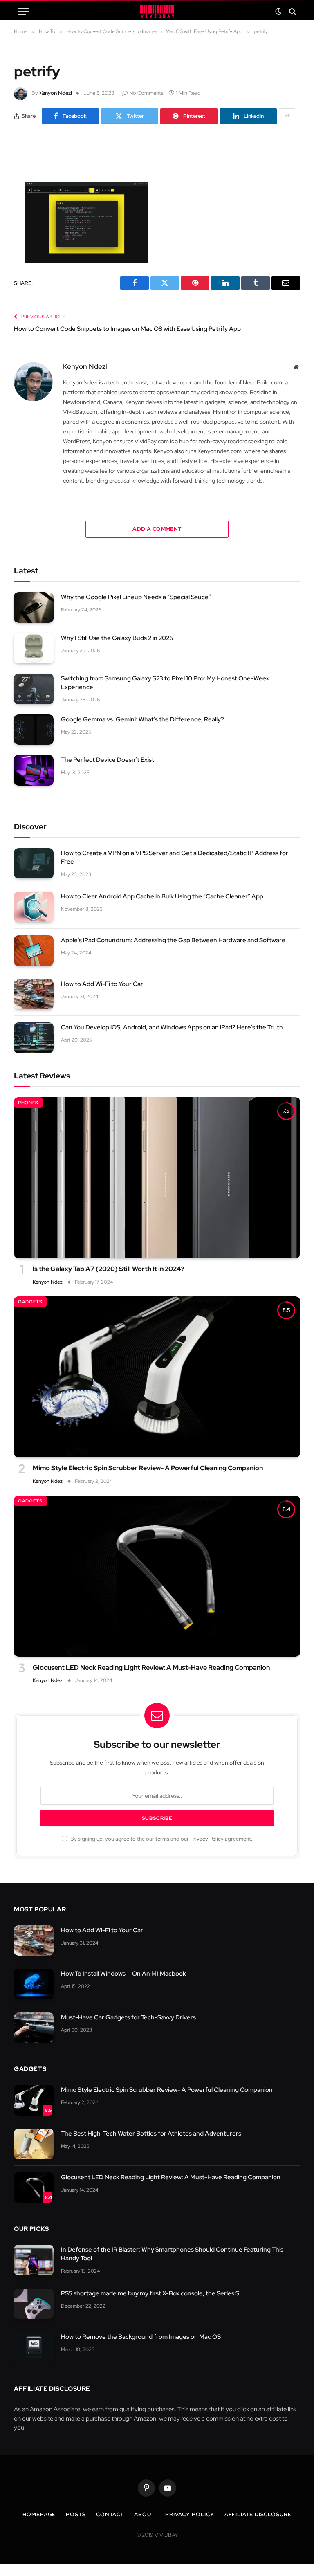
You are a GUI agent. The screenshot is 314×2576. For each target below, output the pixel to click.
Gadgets (30, 1302)
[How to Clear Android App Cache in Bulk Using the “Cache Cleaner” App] (34, 907)
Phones (28, 1103)
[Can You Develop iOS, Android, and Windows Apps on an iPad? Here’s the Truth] (34, 1038)
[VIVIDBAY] (157, 11)
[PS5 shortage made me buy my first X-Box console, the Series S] (34, 2304)
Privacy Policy (207, 1839)
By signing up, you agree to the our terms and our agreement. (161, 1839)
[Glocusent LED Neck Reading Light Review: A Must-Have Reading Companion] (157, 1576)
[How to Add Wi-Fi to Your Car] (34, 994)
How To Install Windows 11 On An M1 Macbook (123, 1974)
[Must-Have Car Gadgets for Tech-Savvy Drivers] (34, 2028)
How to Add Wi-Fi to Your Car (102, 984)
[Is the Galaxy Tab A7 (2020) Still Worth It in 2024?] (157, 1178)
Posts (76, 2514)
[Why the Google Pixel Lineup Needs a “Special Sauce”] (34, 608)
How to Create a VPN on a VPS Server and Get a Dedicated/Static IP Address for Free (175, 857)
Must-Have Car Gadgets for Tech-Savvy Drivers (128, 2017)
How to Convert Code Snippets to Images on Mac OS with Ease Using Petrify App (127, 329)
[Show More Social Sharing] (287, 116)
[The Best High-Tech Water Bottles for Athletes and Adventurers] (34, 2144)
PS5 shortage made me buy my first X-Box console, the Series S (150, 2293)
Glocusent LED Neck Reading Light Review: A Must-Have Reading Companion (151, 1668)
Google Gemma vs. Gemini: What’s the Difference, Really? (142, 719)
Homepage (39, 2514)
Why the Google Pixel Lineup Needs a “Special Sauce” (136, 597)
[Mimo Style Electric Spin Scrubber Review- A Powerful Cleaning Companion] (157, 1377)
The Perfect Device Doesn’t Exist (108, 760)
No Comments (146, 93)
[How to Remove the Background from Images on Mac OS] (34, 2347)
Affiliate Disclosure (258, 2514)
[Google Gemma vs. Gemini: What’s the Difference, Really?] (34, 730)
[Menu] (23, 12)
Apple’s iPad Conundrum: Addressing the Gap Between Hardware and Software (173, 940)
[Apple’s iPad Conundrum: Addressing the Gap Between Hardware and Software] (34, 951)
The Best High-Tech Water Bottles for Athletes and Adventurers (151, 2134)
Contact (110, 2514)
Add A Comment (157, 529)
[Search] (292, 12)
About (145, 2514)
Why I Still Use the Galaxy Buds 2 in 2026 (117, 638)
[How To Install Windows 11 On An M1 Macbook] (34, 1984)
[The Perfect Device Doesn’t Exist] (34, 770)
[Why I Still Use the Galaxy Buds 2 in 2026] (34, 648)
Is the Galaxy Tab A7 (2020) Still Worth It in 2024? (108, 1269)
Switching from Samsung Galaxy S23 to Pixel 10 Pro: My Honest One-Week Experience (165, 683)
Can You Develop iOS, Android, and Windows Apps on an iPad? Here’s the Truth (172, 1027)
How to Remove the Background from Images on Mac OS (141, 2337)
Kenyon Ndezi (56, 93)
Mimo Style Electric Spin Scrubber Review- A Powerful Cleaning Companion (148, 1468)
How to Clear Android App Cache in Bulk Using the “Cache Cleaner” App (162, 896)
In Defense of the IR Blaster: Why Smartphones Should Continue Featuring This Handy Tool (172, 2254)
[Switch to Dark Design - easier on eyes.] (278, 11)
